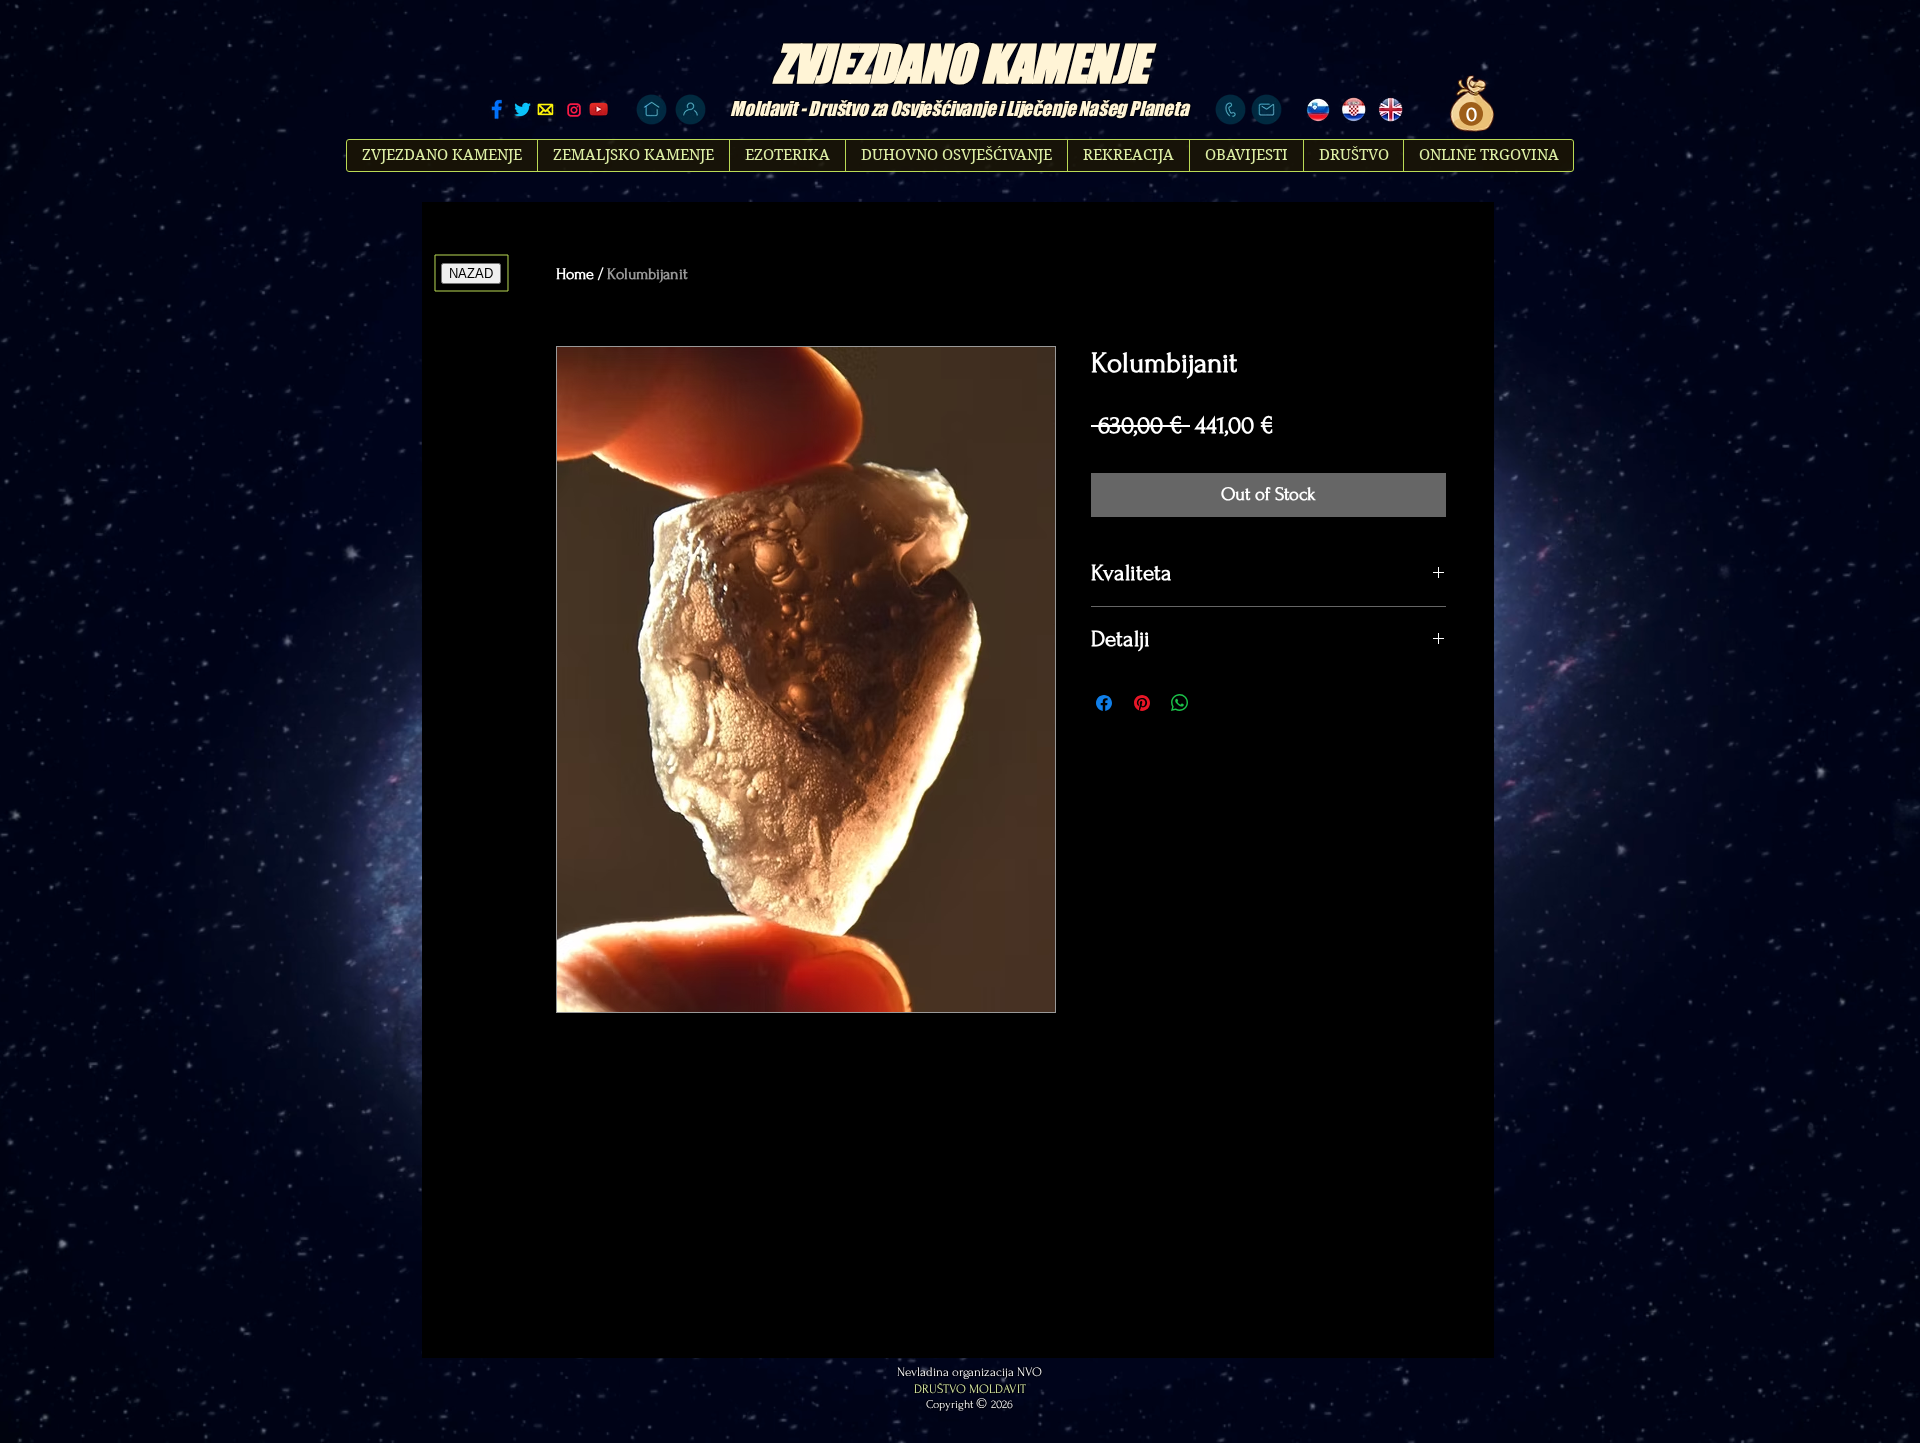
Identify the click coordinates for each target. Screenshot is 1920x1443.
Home (575, 274)
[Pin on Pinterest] (1142, 703)
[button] (1468, 114)
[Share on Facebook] (1104, 703)
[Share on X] (1218, 703)
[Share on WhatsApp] (1180, 703)
